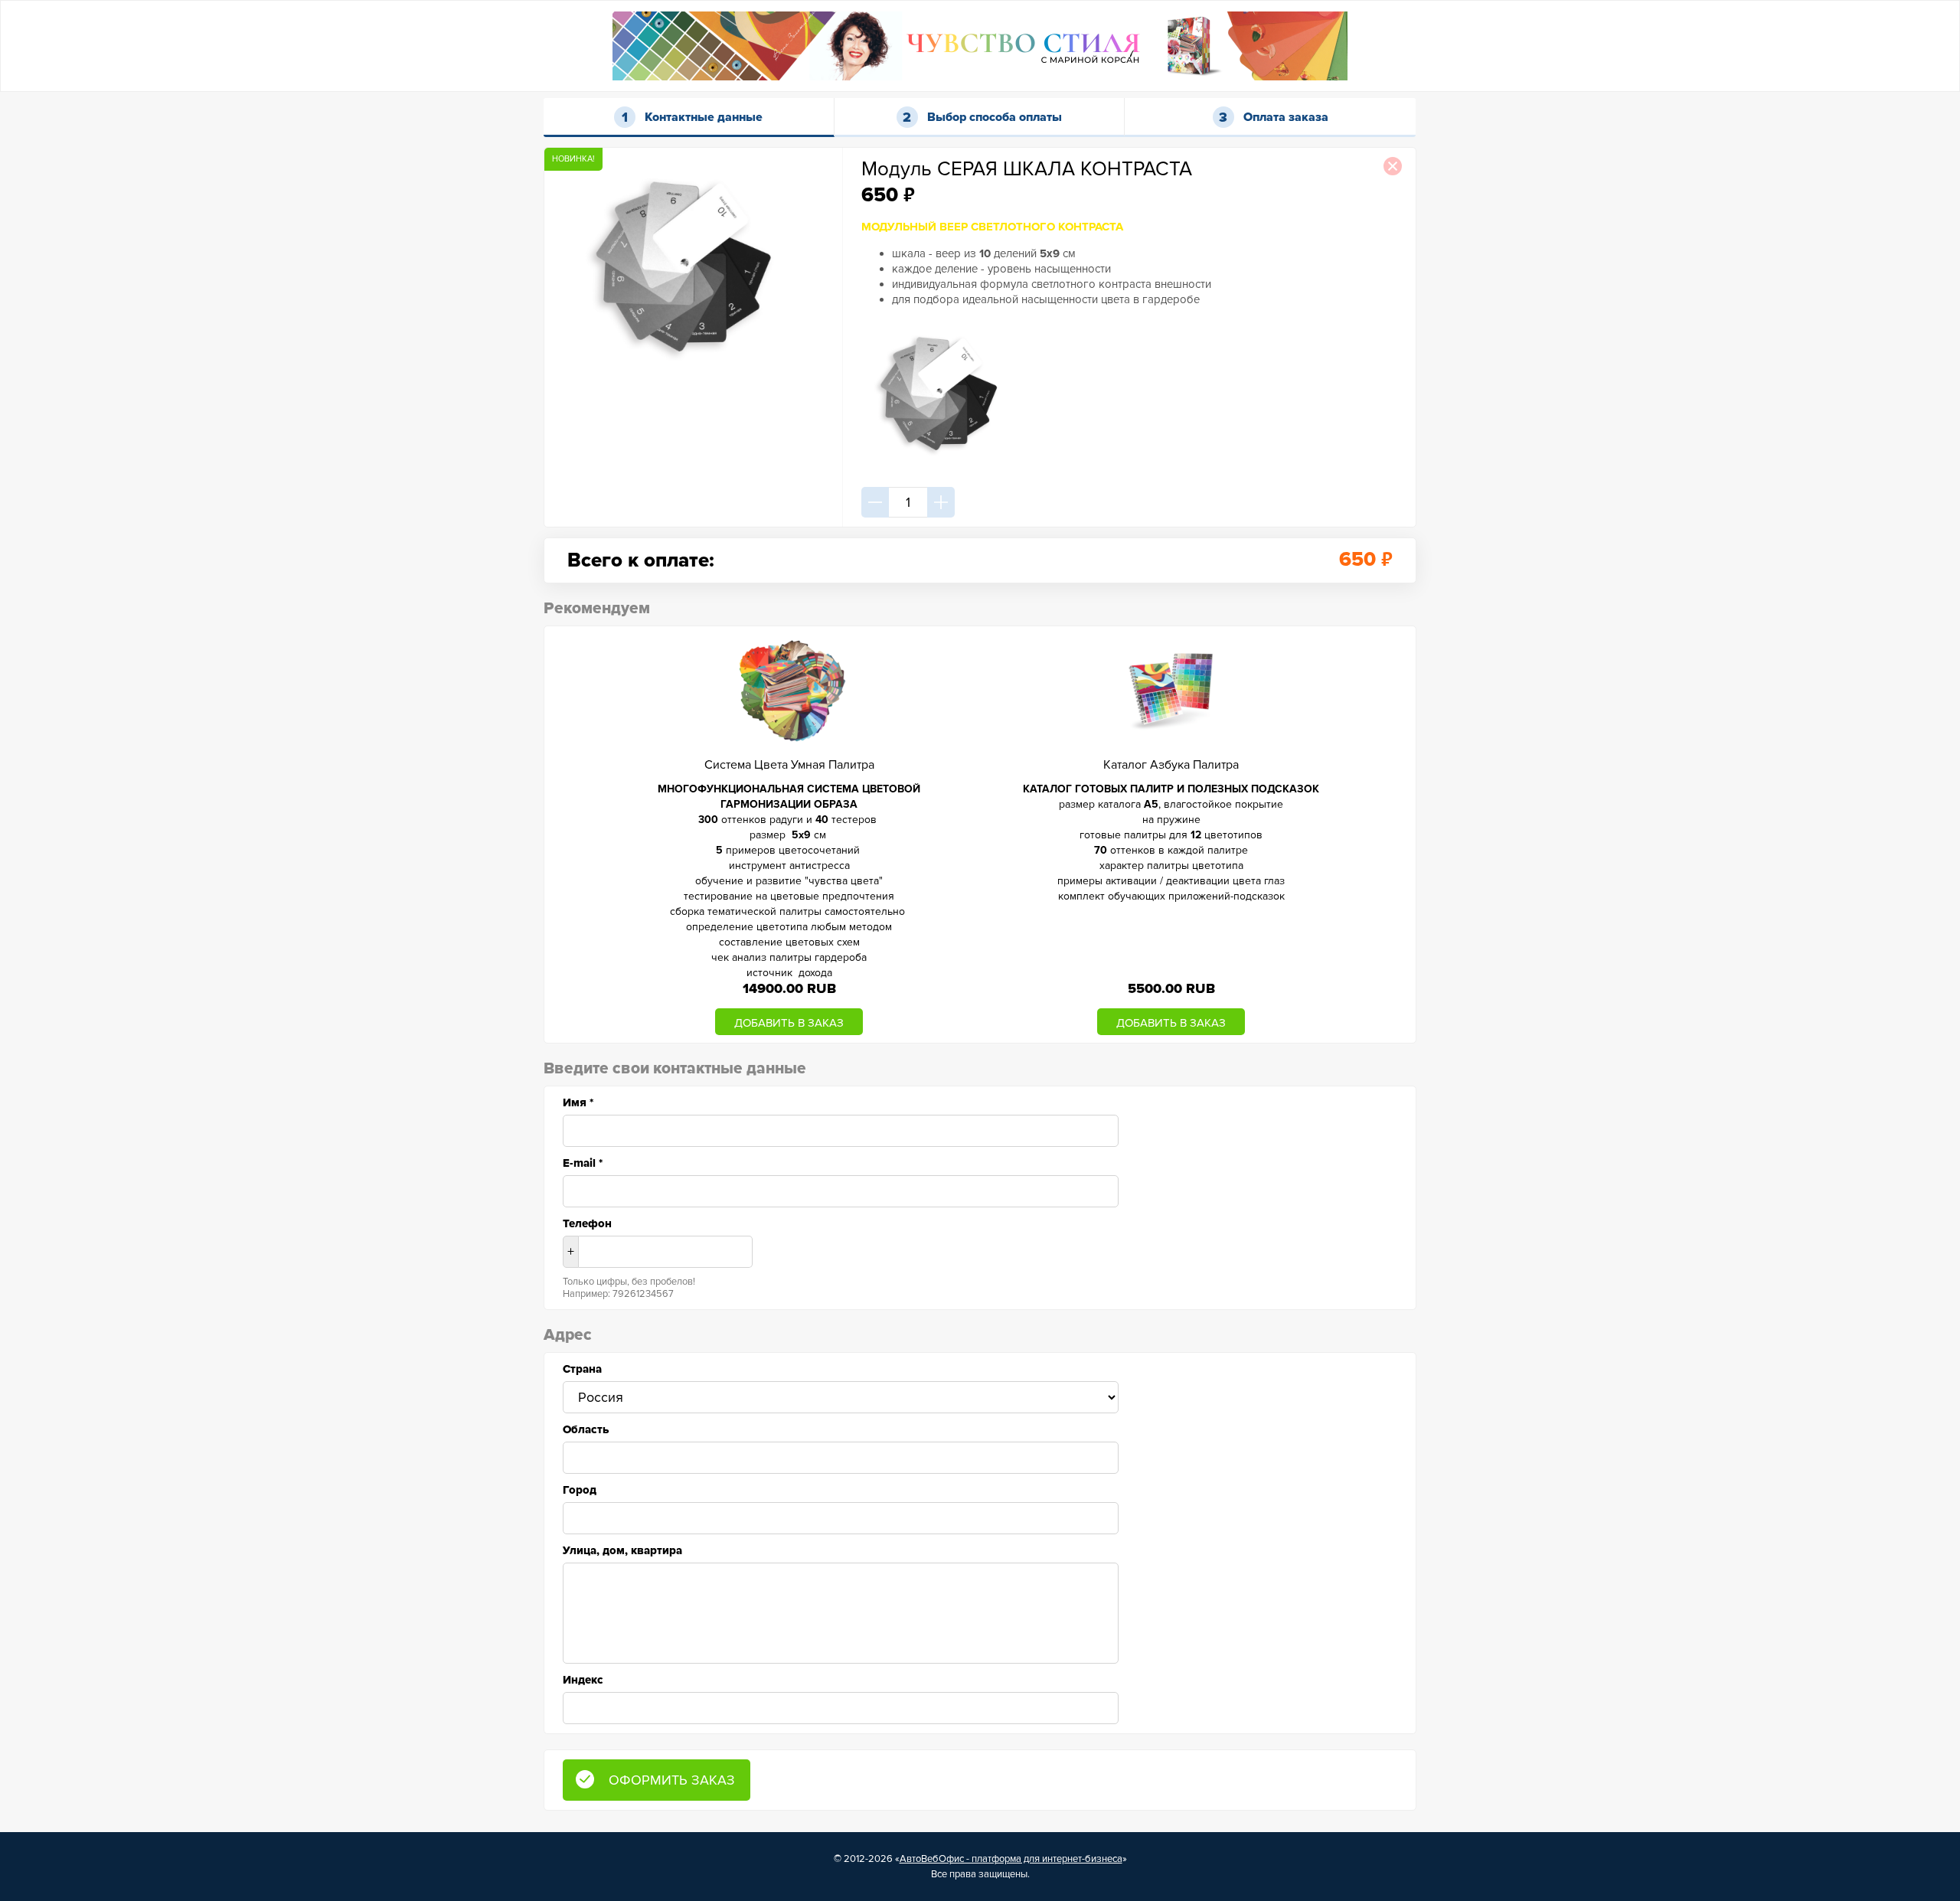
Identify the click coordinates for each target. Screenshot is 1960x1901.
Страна (582, 1369)
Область (586, 1429)
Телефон (587, 1223)
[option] (789, 835)
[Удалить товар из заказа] (1393, 166)
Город (580, 1490)
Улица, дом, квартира (622, 1550)
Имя (578, 1102)
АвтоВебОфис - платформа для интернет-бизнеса (1011, 1859)
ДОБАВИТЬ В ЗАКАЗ (789, 1023)
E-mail (583, 1163)
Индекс (583, 1680)
